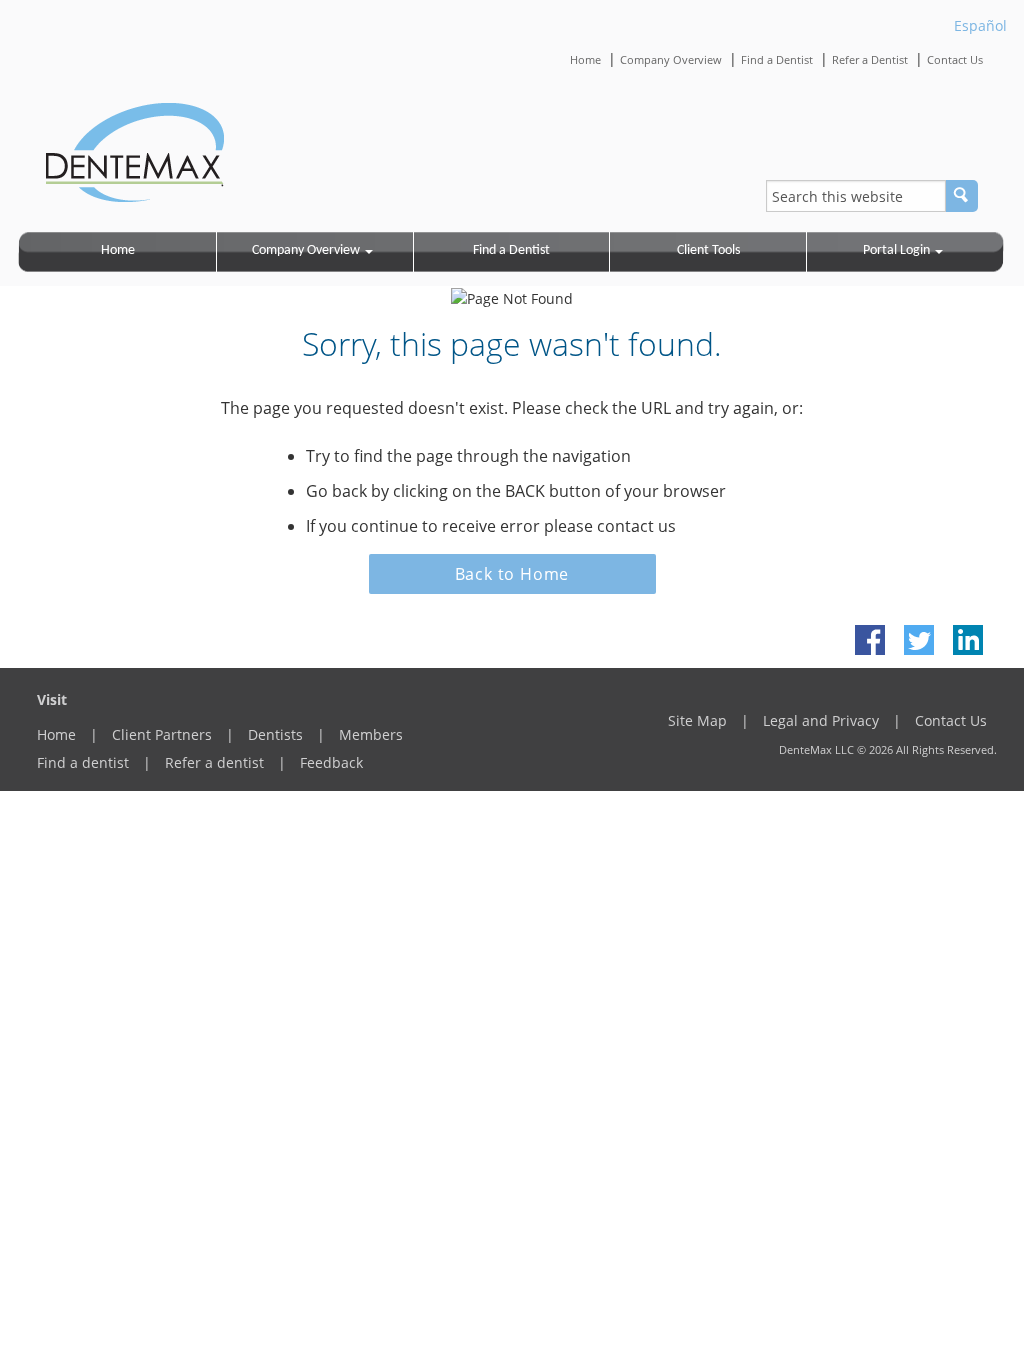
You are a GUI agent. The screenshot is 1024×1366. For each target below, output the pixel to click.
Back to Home (512, 574)
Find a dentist (83, 762)
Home (585, 59)
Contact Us (955, 59)
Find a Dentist (777, 59)
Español (980, 25)
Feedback (331, 762)
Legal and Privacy (821, 720)
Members (371, 734)
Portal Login (896, 250)
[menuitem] (118, 252)
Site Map (697, 720)
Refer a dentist (214, 762)
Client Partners (162, 734)
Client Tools (708, 250)
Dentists (275, 734)
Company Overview (671, 59)
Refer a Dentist (870, 59)
